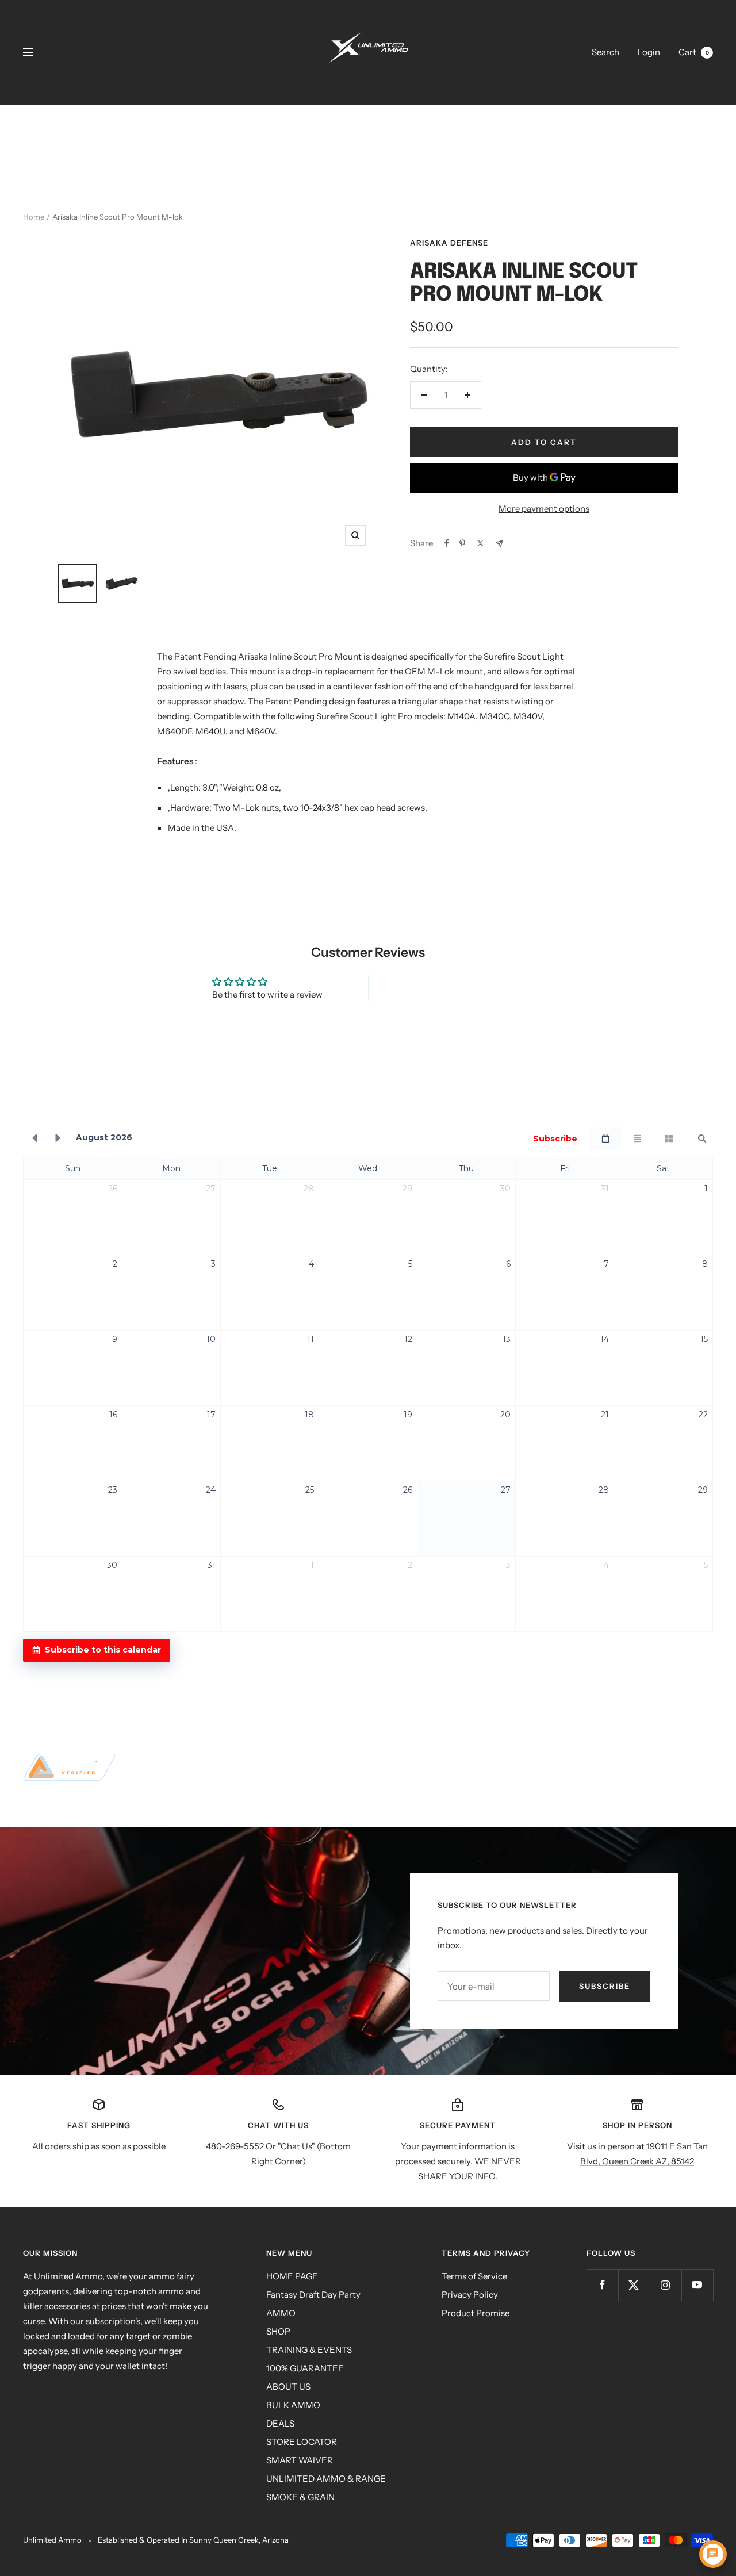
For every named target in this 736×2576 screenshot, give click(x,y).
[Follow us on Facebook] (602, 2285)
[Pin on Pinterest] (462, 543)
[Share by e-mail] (499, 544)
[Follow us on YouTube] (697, 2285)
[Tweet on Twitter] (480, 543)
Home (34, 217)
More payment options (544, 509)
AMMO (281, 2313)
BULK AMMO (293, 2405)
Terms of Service (474, 2276)
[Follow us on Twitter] (634, 2285)
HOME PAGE (292, 2276)
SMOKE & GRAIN (300, 2497)
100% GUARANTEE (305, 2368)
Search (605, 52)
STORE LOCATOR (302, 2442)
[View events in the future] (58, 1138)
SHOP (278, 2331)
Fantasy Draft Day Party (313, 2295)
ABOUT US (288, 2387)
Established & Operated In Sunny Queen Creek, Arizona (193, 2540)
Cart (694, 52)
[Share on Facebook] (447, 543)
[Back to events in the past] (34, 1138)
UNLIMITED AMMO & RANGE (326, 2479)
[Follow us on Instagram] (666, 2285)
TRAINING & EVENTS (309, 2350)
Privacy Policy (470, 2295)
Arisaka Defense (449, 243)
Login (649, 52)
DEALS (280, 2423)
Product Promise (476, 2313)
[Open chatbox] (713, 2554)
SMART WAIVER (300, 2460)
